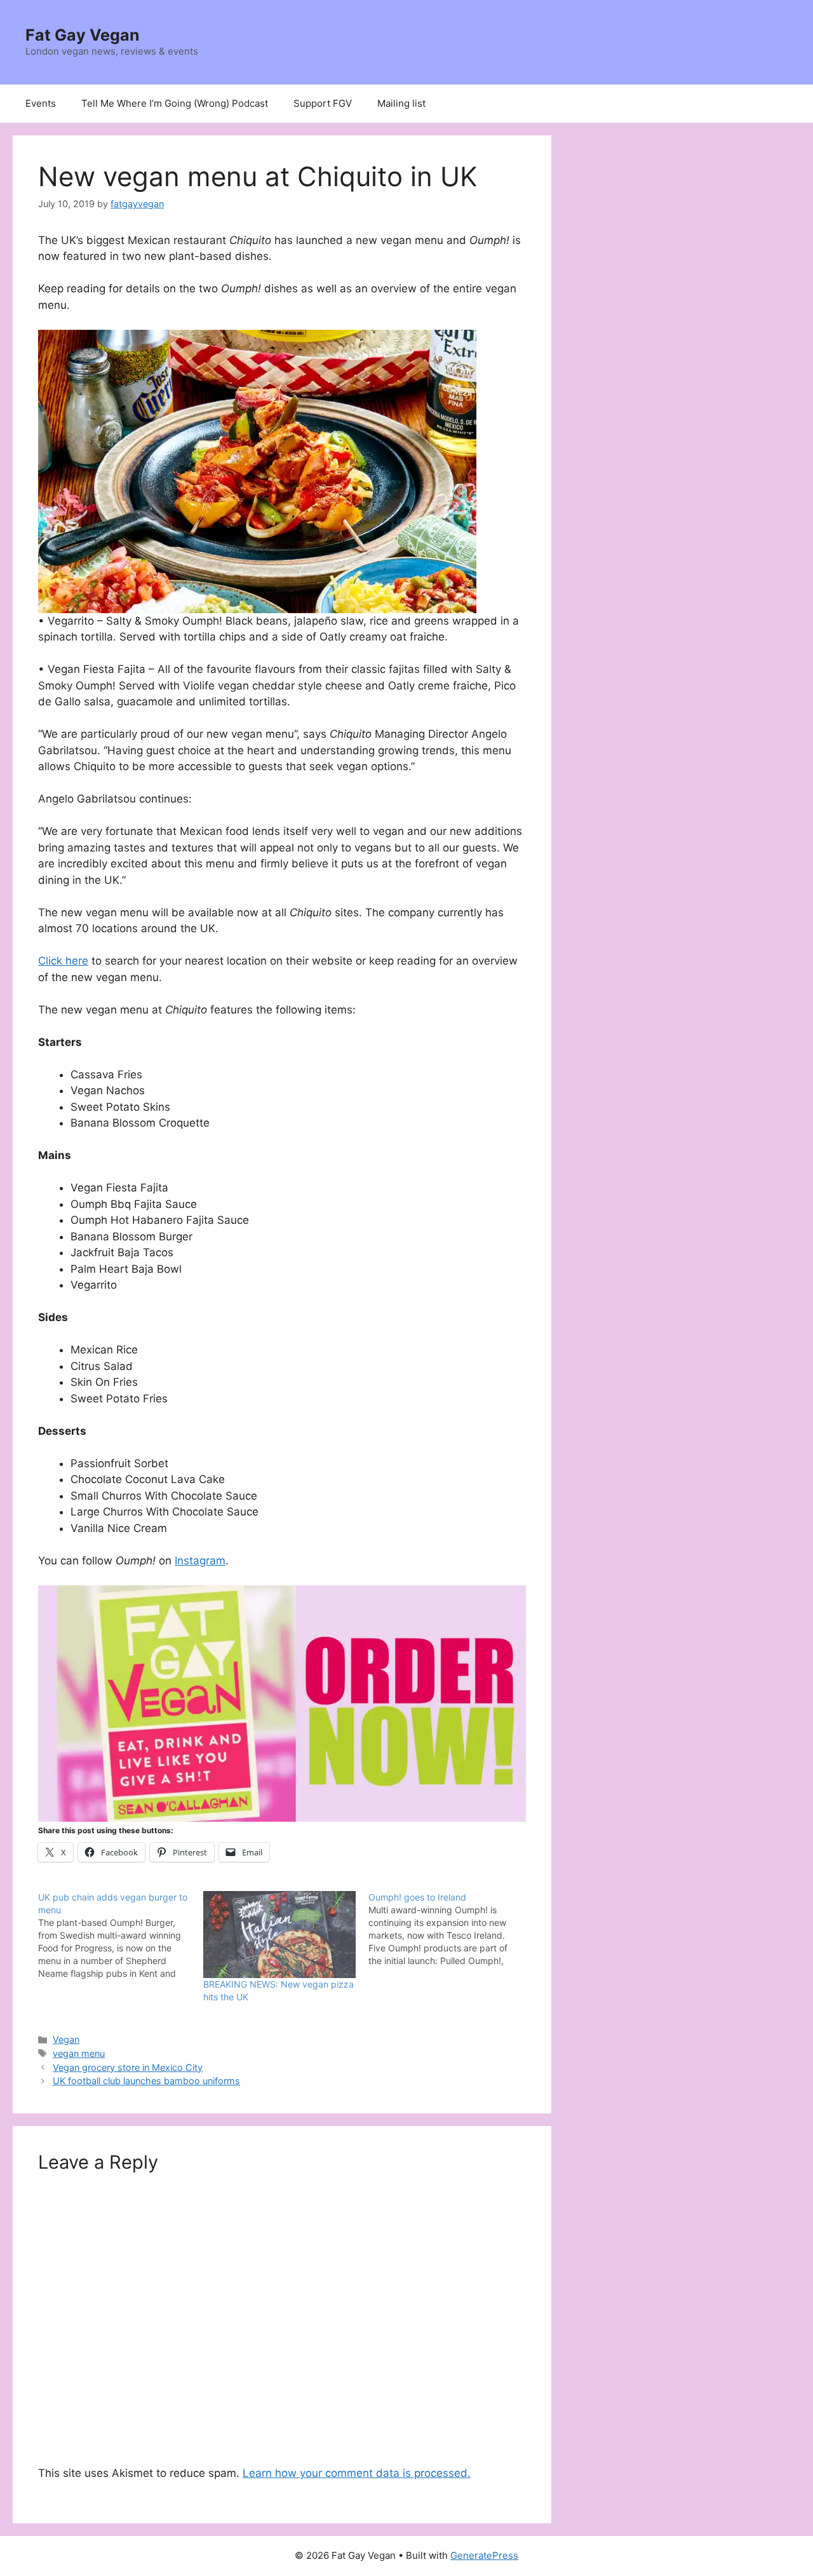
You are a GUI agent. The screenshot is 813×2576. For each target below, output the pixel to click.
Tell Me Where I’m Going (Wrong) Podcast (175, 103)
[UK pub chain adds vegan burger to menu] (121, 1935)
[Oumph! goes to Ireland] (451, 1929)
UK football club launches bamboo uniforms (146, 2081)
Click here (63, 961)
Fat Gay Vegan (83, 35)
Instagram (200, 1561)
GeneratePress (484, 2555)
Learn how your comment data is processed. (357, 2473)
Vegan (66, 2039)
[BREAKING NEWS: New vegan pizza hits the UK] (279, 1935)
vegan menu (79, 2053)
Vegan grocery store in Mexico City (128, 2067)
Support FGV (323, 103)
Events (41, 103)
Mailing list (401, 103)
